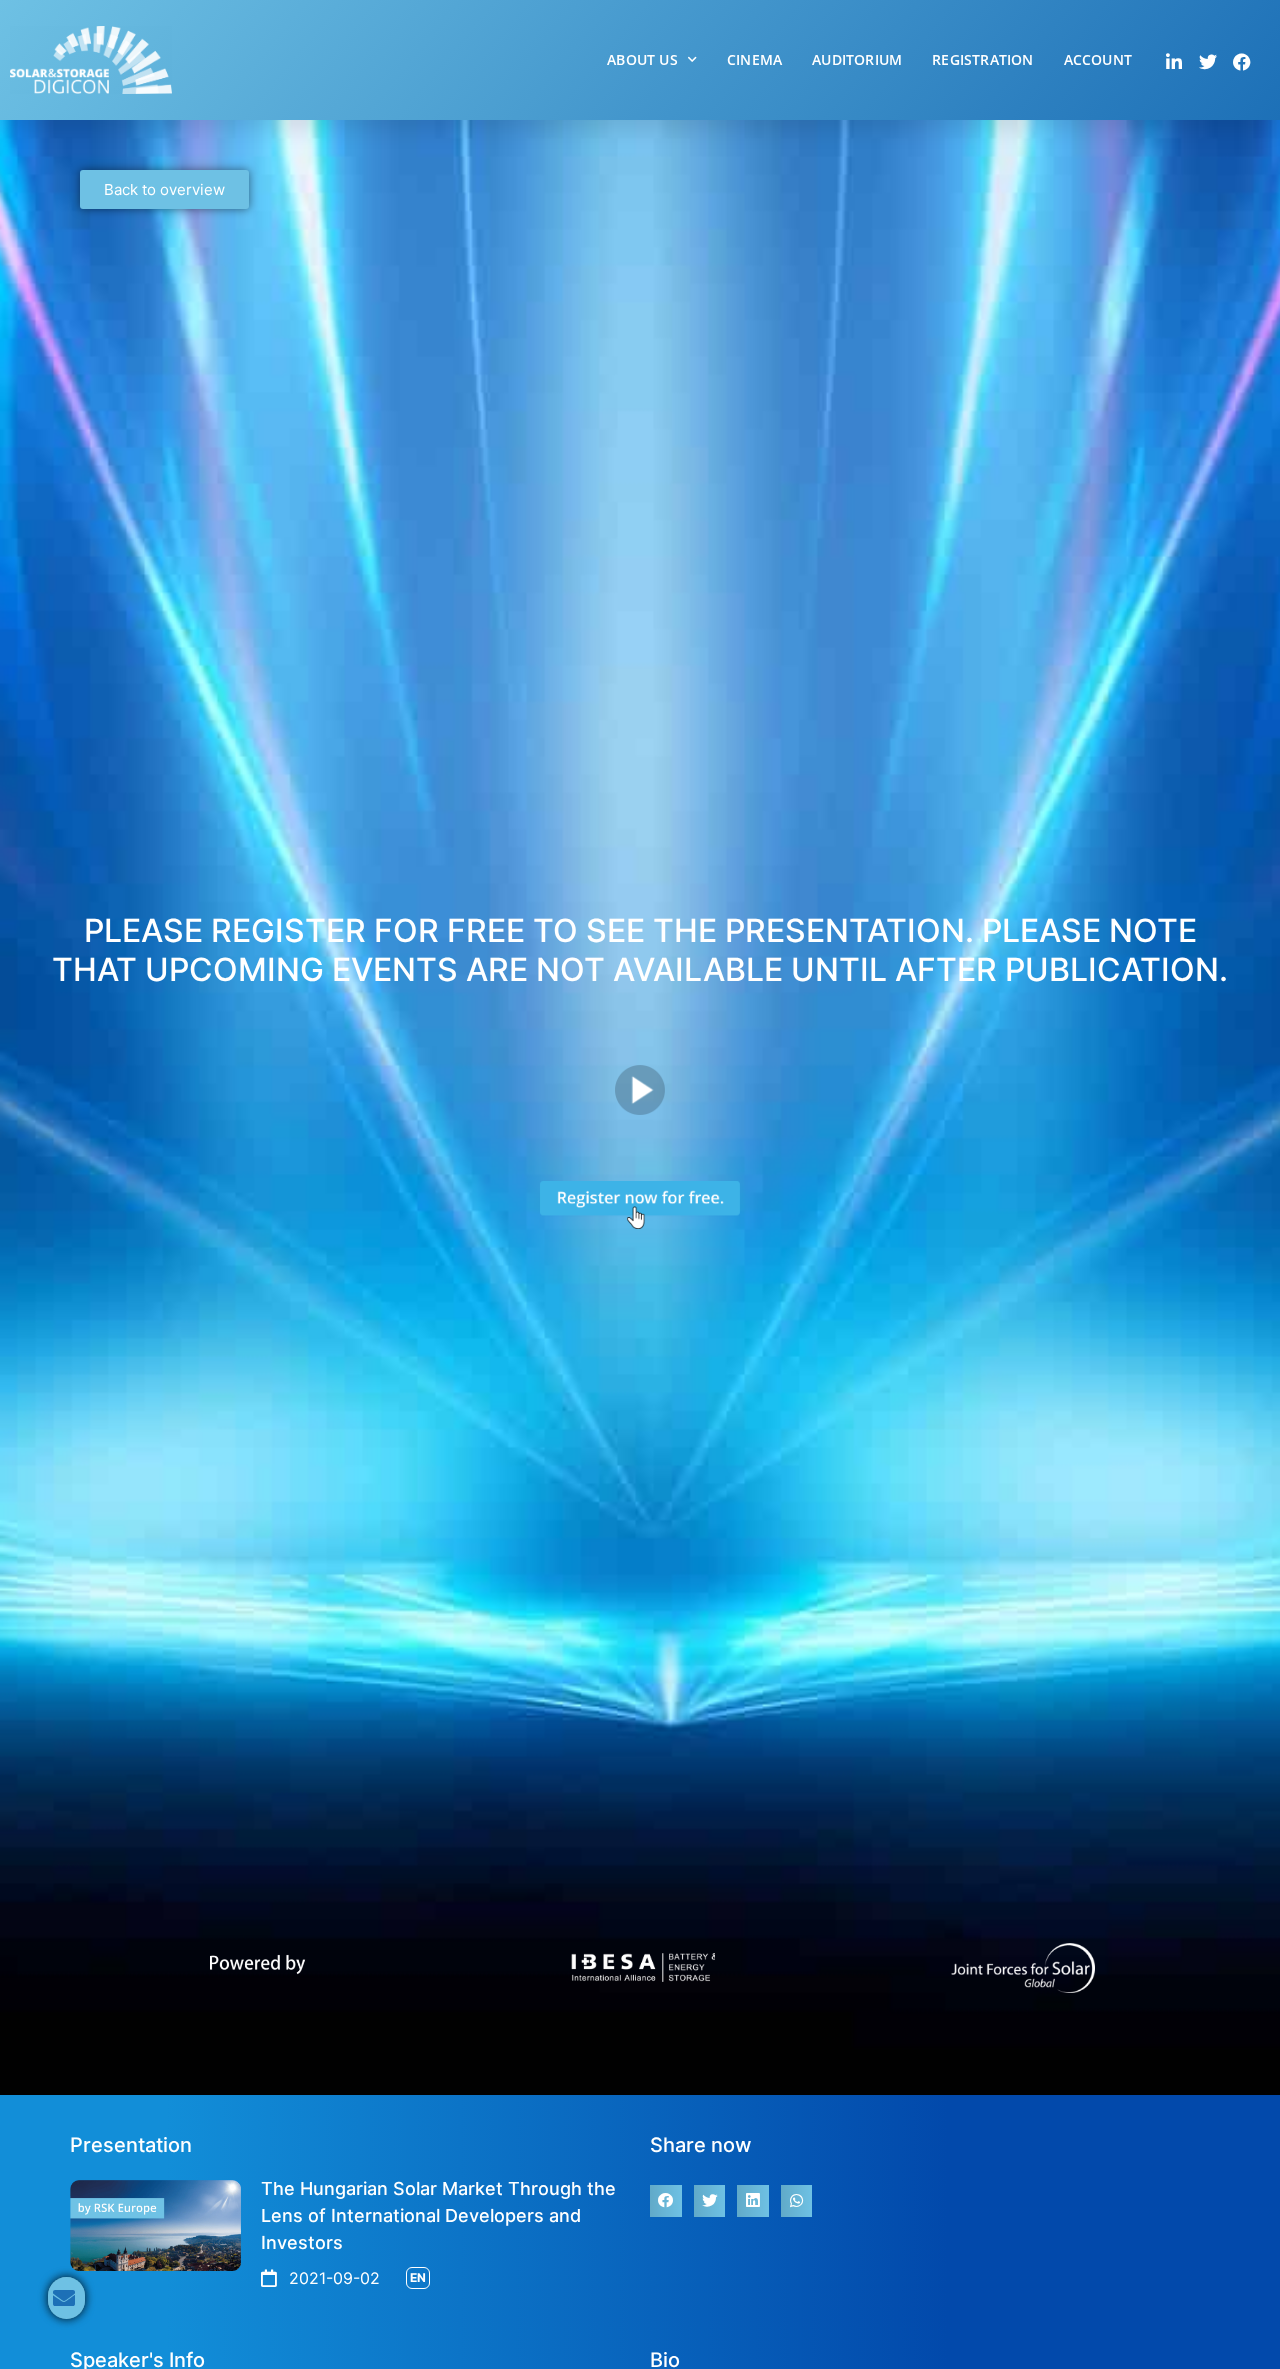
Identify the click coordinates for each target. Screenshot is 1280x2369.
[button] (666, 2201)
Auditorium (857, 59)
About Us (642, 59)
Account (1098, 59)
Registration (982, 59)
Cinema (754, 59)
